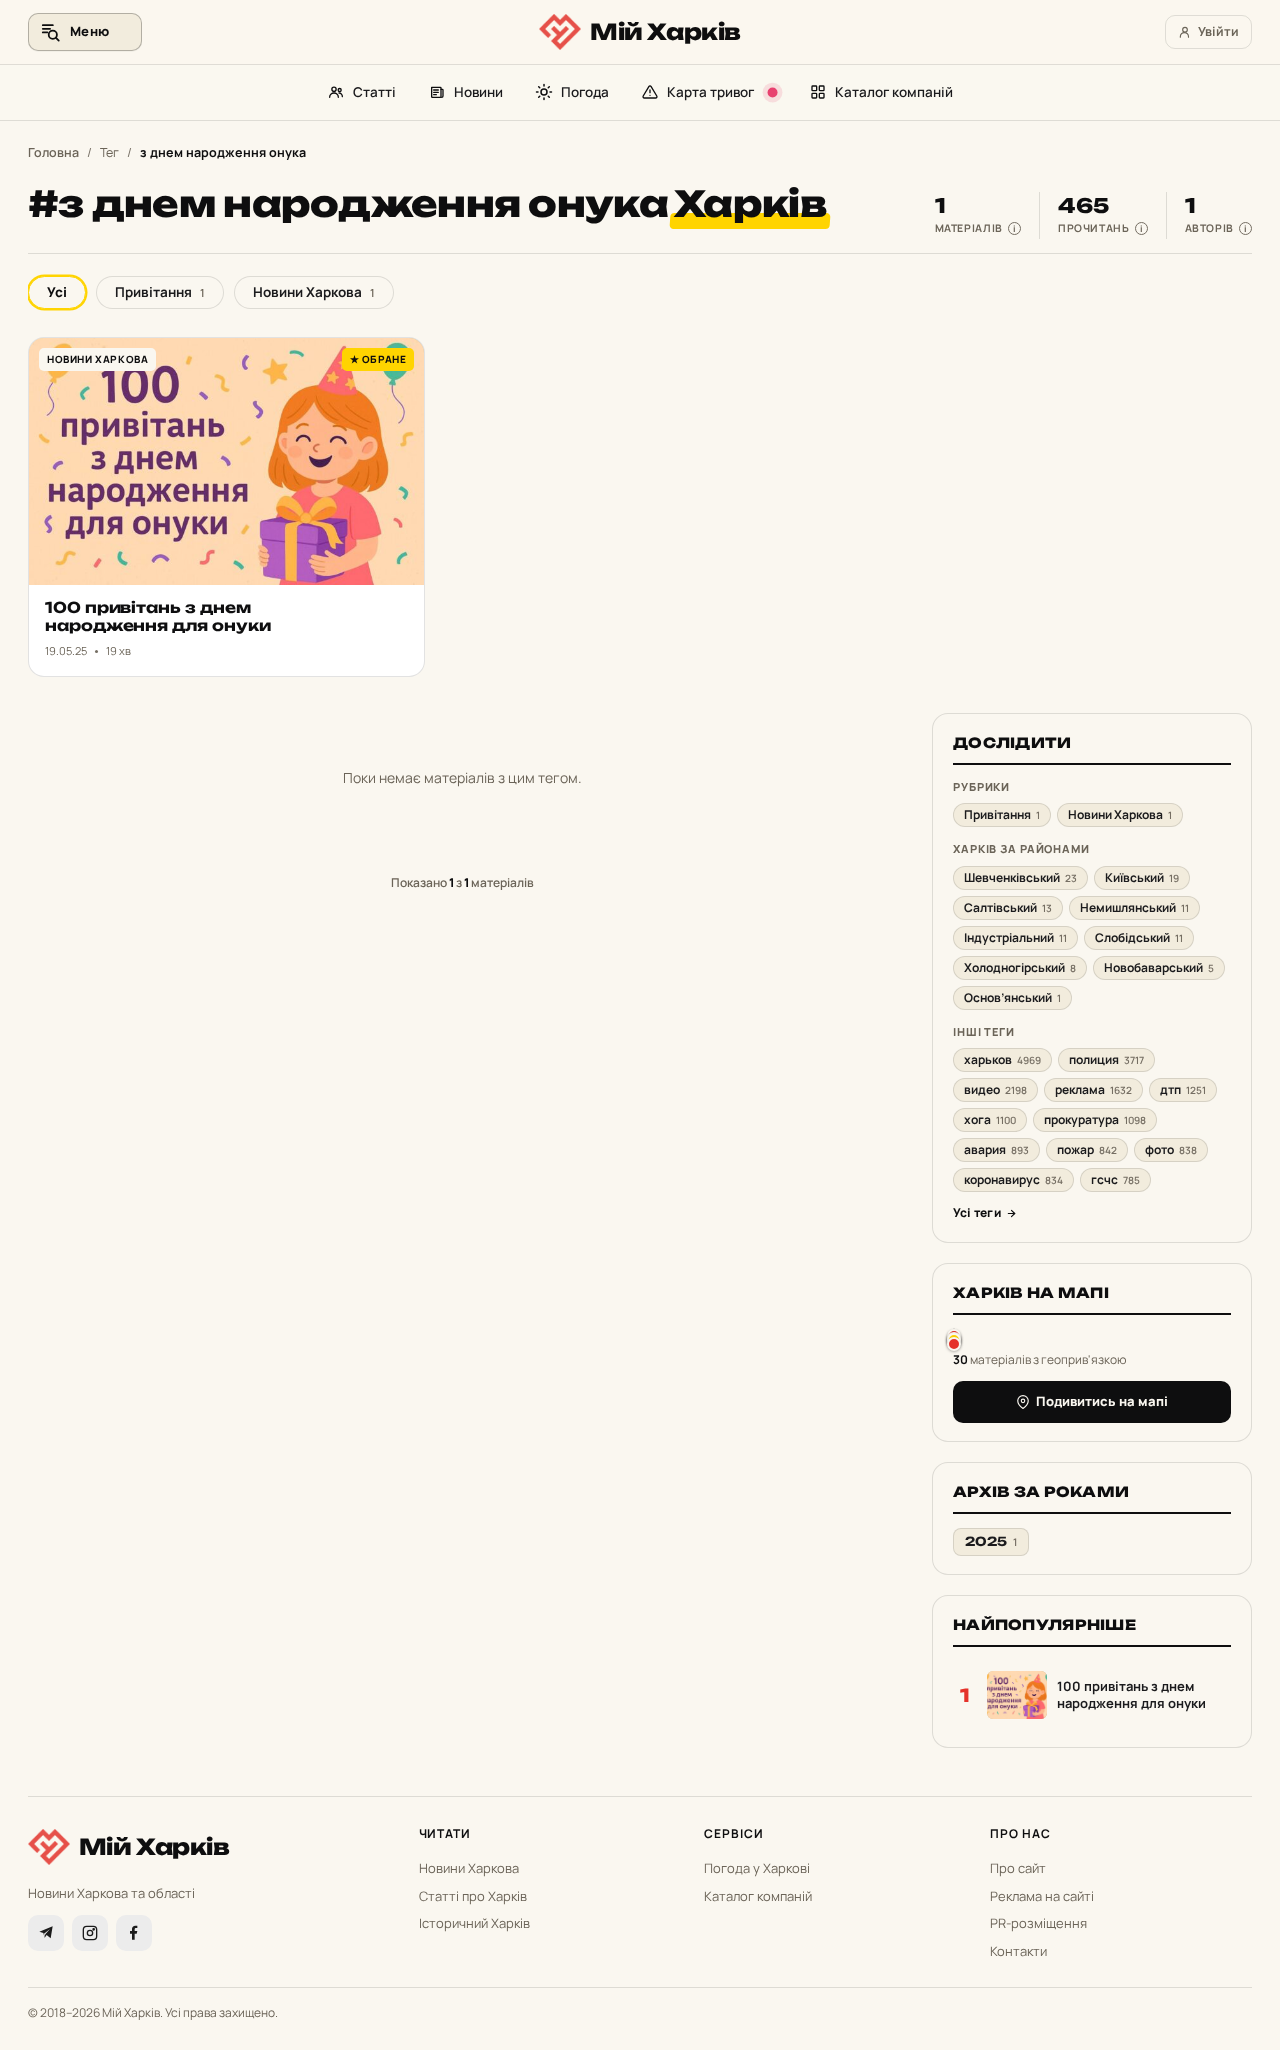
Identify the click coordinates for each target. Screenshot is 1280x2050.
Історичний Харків (474, 1923)
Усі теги (977, 1212)
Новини (478, 92)
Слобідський (1139, 937)
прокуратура (1095, 1119)
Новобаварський (1159, 967)
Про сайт (1018, 1868)
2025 (991, 1541)
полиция (1106, 1059)
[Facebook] (134, 1933)
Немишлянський (1134, 907)
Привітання (160, 292)
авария (996, 1149)
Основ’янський (1012, 997)
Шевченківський (1020, 877)
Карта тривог (710, 92)
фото (1171, 1149)
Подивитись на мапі (1102, 1401)
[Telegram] (46, 1933)
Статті (374, 92)
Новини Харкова (314, 292)
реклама (1093, 1089)
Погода (585, 92)
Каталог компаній (894, 92)
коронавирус (1013, 1179)
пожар (1087, 1149)
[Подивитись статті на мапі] (954, 1339)
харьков (1002, 1059)
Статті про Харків (473, 1896)
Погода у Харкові (757, 1868)
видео (995, 1089)
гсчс (1115, 1179)
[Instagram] (90, 1933)
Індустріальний (1015, 937)
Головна (53, 152)
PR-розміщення (1038, 1923)
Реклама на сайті (1042, 1896)
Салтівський (1008, 907)
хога (990, 1119)
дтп (1183, 1089)
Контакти (1018, 1951)
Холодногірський (1020, 967)
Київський (1142, 877)
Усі (57, 292)
